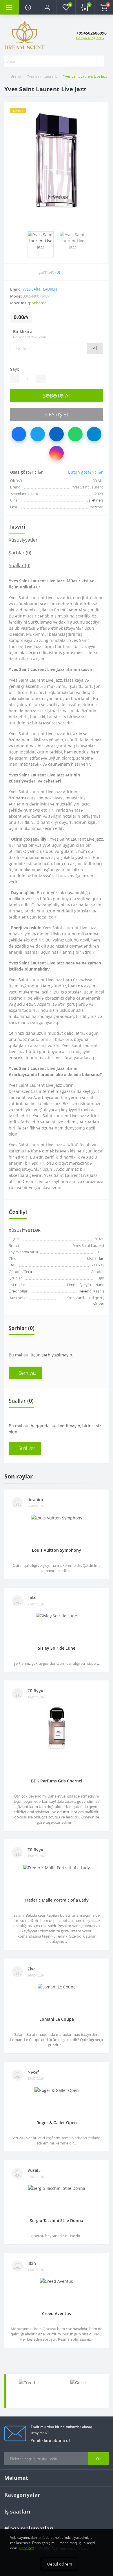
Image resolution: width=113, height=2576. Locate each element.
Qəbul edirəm (59, 2564)
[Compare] (102, 272)
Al (95, 348)
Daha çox (26, 2548)
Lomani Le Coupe (57, 2019)
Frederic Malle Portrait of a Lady (57, 1900)
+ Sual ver (25, 1448)
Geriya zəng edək (90, 38)
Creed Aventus (57, 2313)
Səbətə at (57, 395)
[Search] (100, 61)
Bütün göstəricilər (85, 472)
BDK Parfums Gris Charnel (57, 1781)
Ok (98, 2459)
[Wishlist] (89, 272)
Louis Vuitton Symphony (57, 1550)
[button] (47, 7)
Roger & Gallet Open (57, 2123)
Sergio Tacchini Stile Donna (57, 2220)
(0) (58, 272)
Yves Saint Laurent (42, 76)
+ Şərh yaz (25, 1373)
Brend (16, 76)
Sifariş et (57, 414)
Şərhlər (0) (20, 553)
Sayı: (15, 369)
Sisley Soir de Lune (57, 1648)
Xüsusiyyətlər (23, 540)
